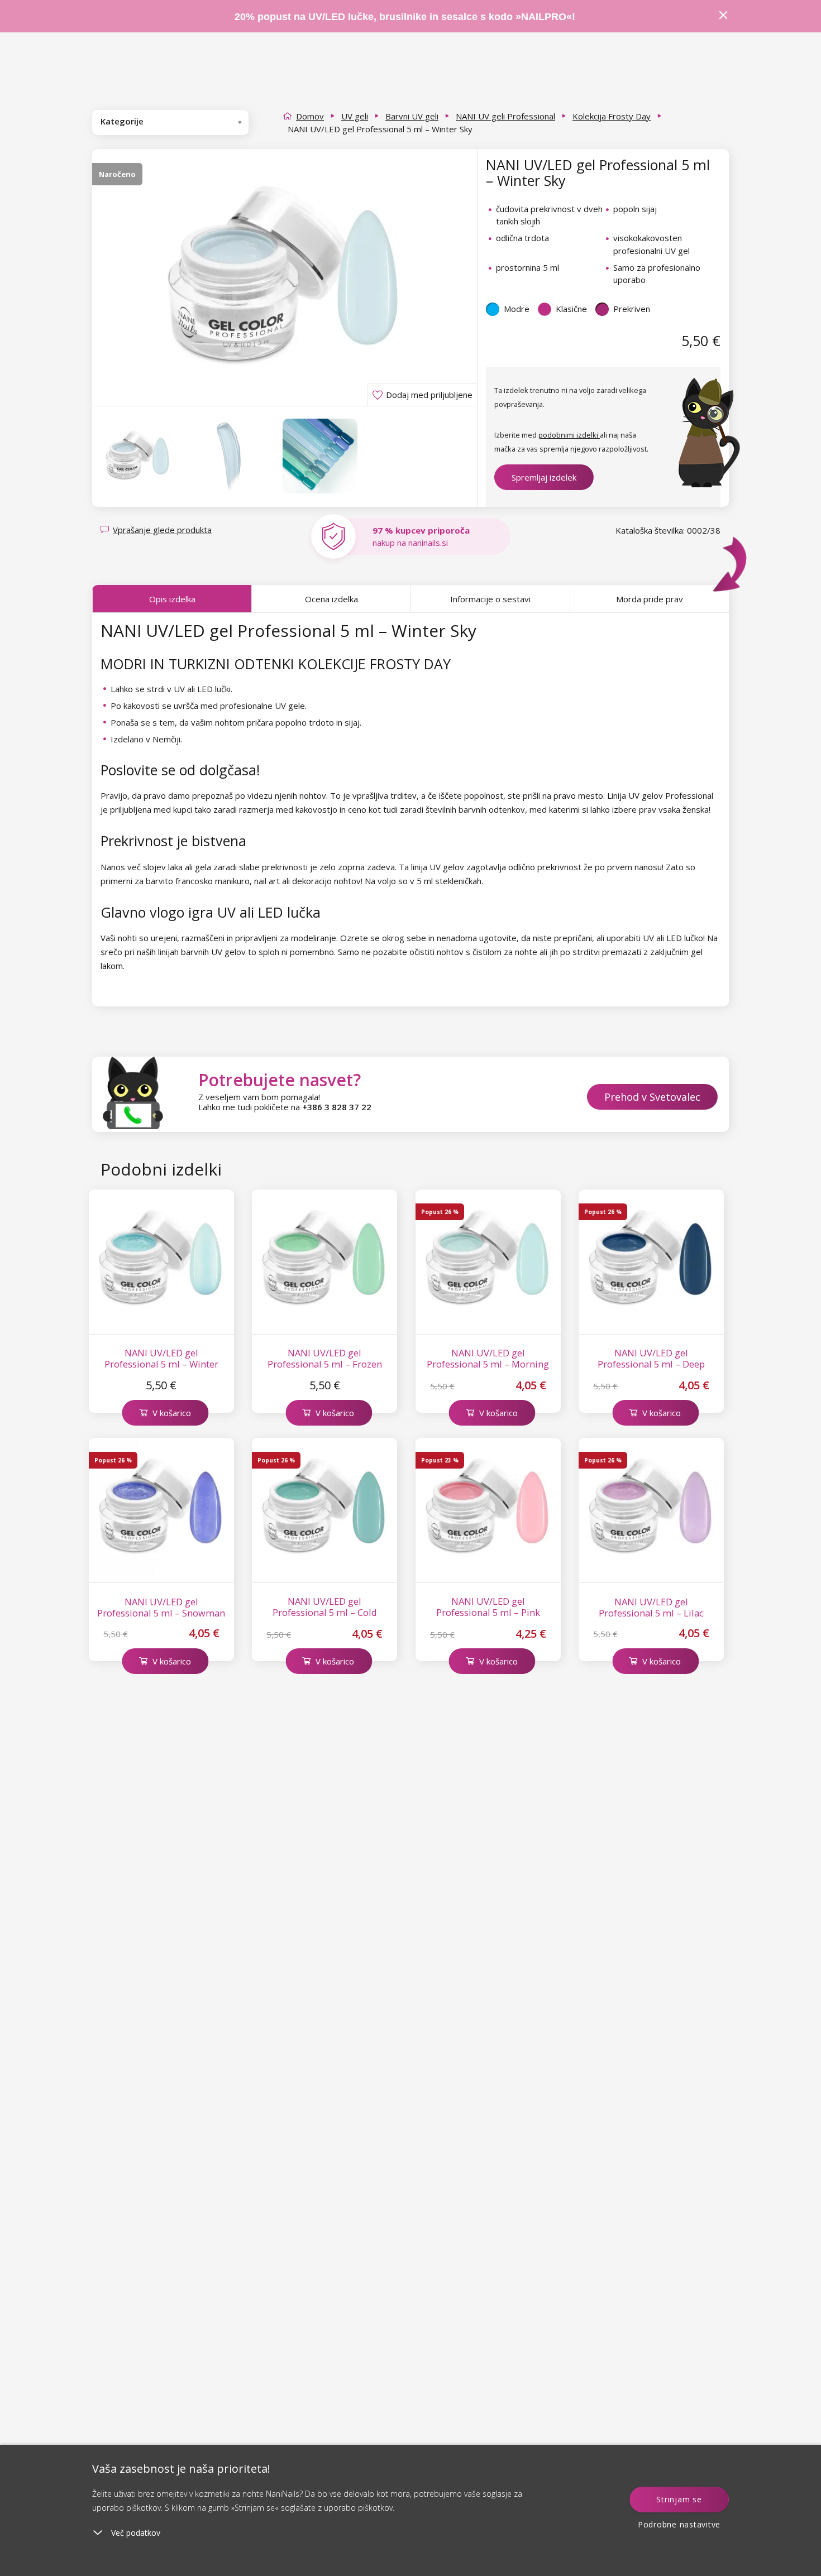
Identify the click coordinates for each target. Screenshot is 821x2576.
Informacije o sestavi (490, 599)
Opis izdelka (172, 599)
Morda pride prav (650, 599)
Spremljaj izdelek (544, 477)
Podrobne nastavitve (679, 2524)
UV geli (355, 116)
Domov (310, 116)
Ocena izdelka (331, 599)
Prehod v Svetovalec (652, 1097)
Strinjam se (679, 2499)
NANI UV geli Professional (505, 116)
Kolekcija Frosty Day (612, 116)
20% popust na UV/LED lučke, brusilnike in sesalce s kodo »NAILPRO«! (406, 17)
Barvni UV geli (412, 116)
